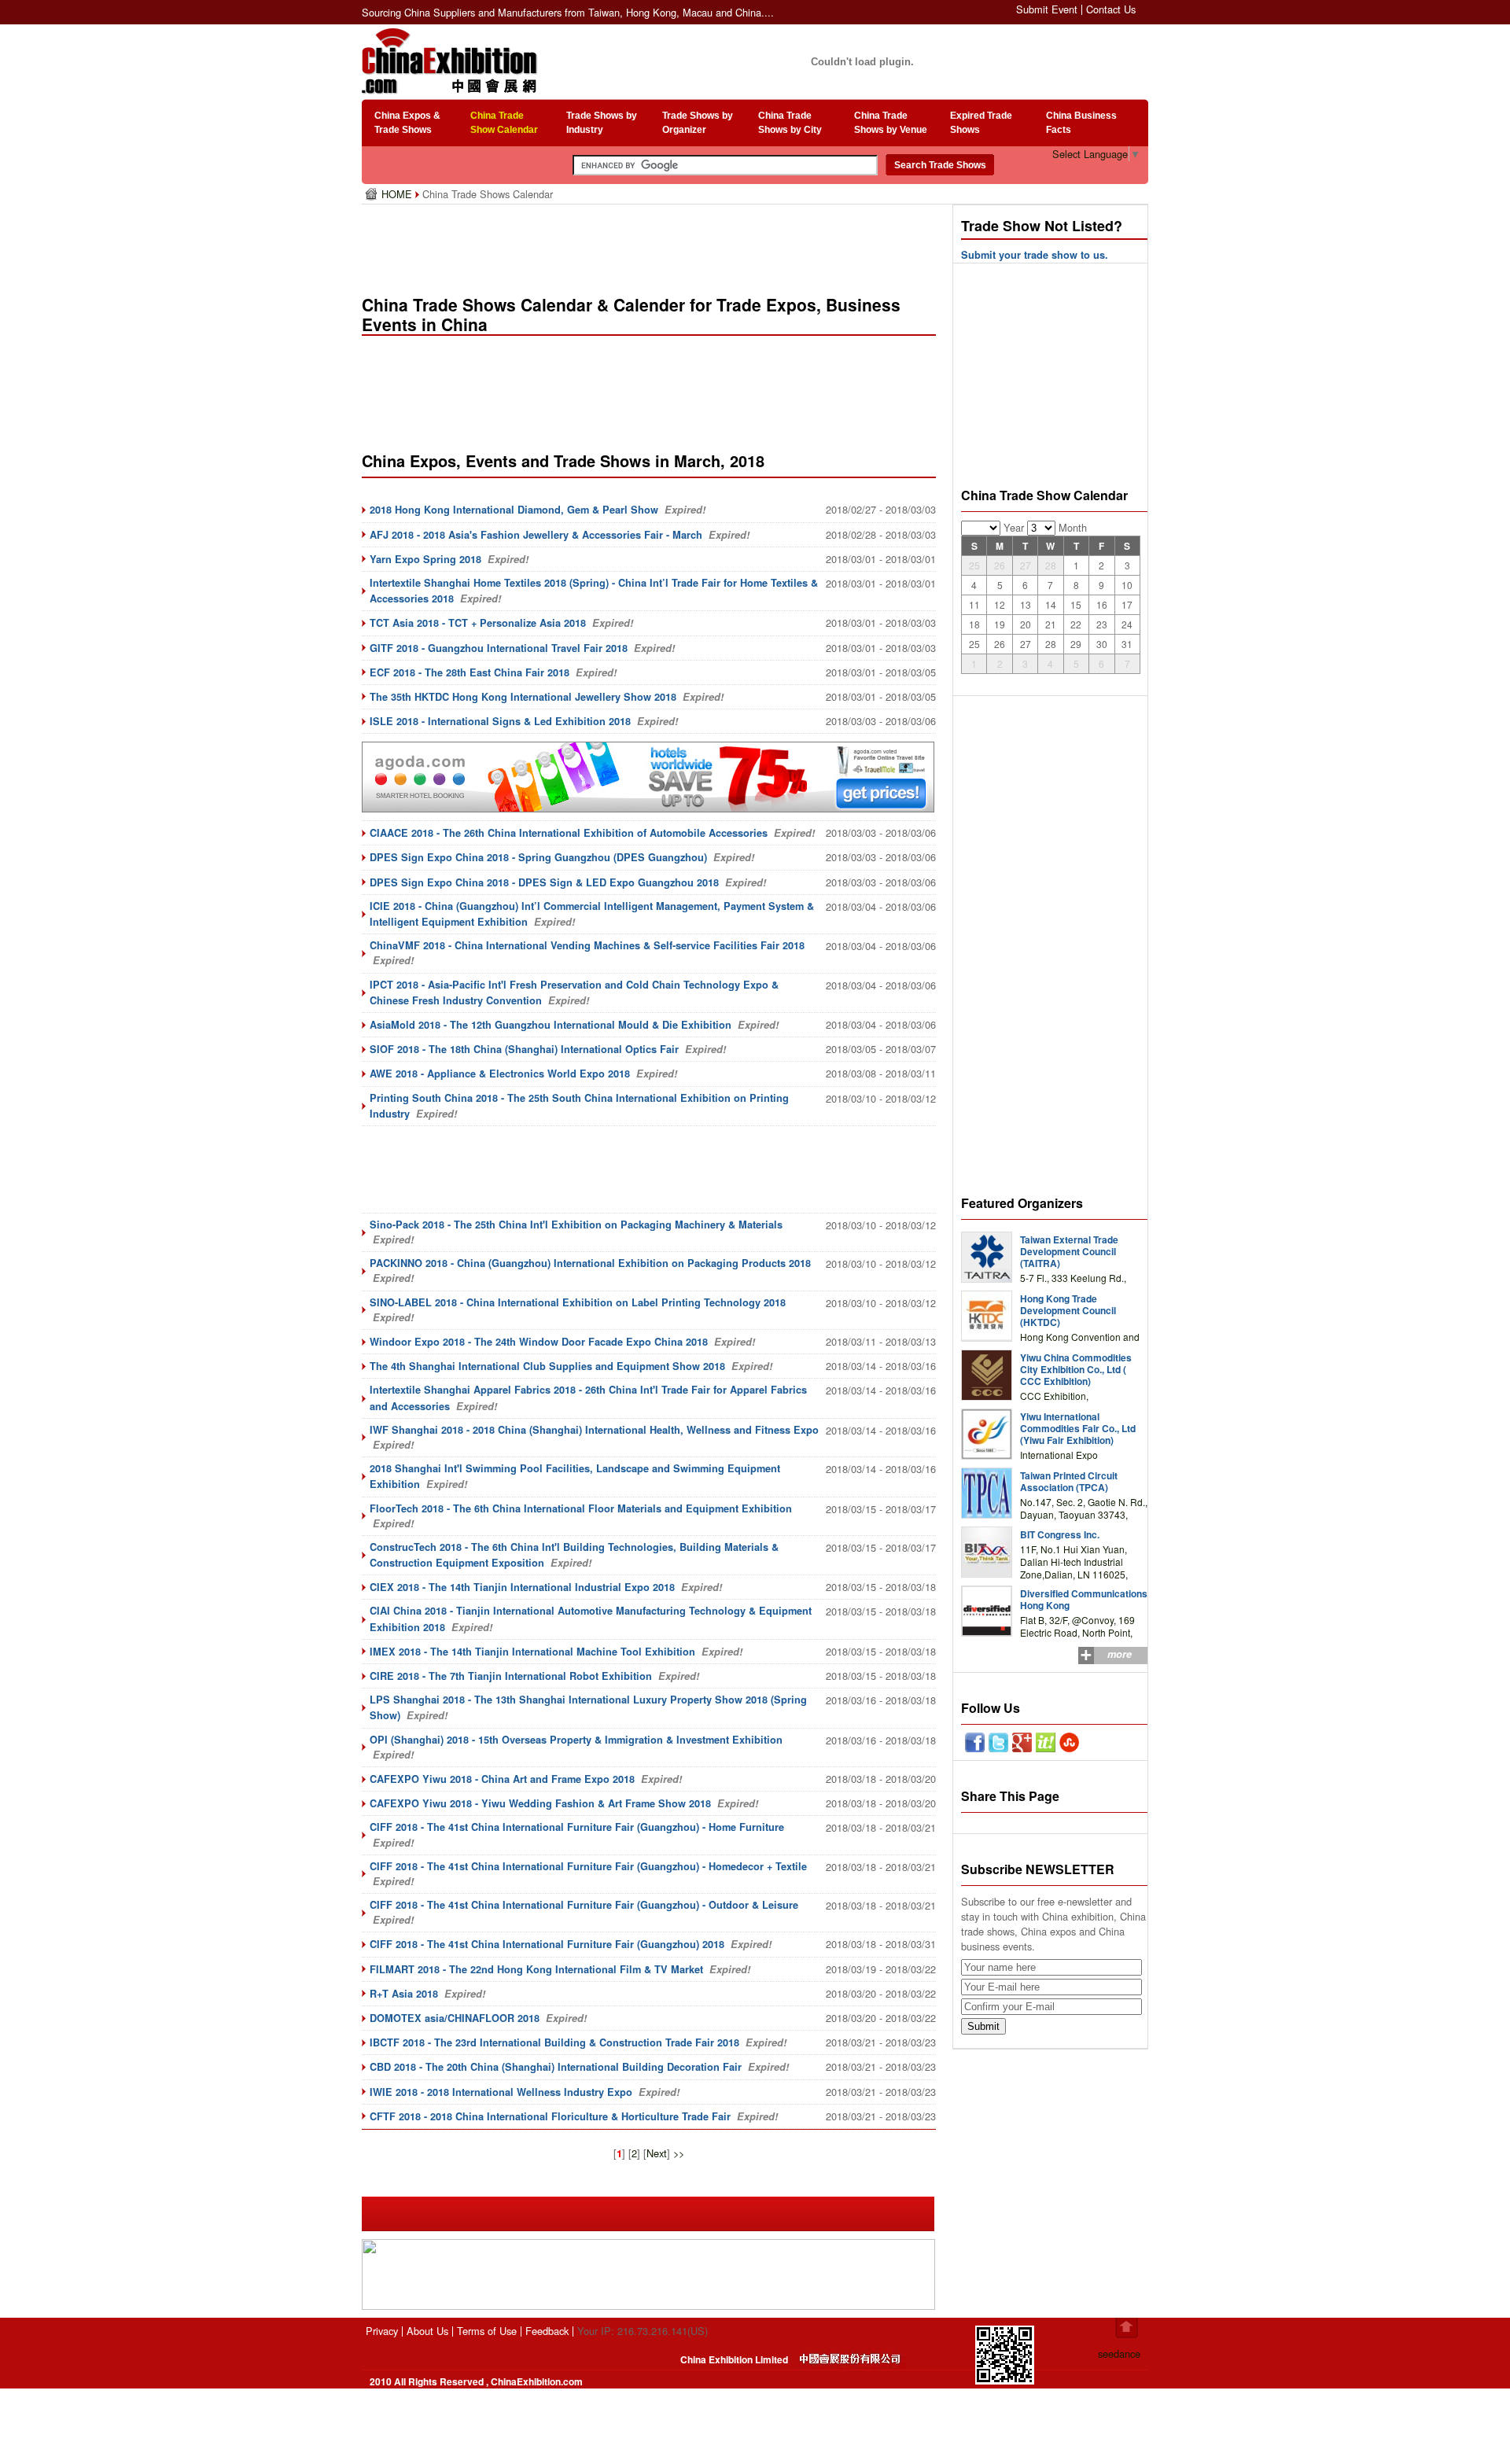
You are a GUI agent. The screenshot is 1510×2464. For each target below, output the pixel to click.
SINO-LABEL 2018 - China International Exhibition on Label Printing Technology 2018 (578, 1302)
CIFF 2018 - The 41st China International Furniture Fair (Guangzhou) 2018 (547, 1944)
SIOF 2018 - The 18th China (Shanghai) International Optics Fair (524, 1049)
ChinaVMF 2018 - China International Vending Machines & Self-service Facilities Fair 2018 (587, 945)
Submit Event (1047, 9)
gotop (1127, 2328)
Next (657, 2153)
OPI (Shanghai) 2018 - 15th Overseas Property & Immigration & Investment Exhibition (576, 1740)
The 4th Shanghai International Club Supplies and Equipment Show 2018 (547, 1366)
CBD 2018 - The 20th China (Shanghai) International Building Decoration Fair (556, 2067)
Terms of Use (487, 2331)
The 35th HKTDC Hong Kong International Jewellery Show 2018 (523, 697)
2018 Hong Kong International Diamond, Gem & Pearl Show (514, 510)
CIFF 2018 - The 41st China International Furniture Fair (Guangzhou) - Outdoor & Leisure (584, 1905)
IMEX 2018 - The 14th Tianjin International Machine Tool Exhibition (532, 1652)
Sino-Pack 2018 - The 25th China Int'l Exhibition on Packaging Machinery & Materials (576, 1225)
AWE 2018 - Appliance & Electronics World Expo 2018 (500, 1074)
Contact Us (1111, 9)
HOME (398, 194)
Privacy (382, 2331)
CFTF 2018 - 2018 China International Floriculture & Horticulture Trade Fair (550, 2116)
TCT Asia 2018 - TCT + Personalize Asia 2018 (478, 623)
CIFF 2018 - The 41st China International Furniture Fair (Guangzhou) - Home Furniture (577, 1827)
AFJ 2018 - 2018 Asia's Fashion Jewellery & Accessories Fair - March (536, 535)
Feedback (547, 2331)
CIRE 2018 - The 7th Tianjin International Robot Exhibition (511, 1676)
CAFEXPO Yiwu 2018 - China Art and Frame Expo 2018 (502, 1779)
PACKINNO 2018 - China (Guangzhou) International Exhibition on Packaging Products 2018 (590, 1263)
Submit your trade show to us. (1035, 255)
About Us (427, 2331)
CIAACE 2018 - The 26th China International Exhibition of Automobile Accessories (569, 833)
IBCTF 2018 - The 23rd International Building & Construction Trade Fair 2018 (554, 2042)
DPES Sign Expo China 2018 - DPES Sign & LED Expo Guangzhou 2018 (544, 882)
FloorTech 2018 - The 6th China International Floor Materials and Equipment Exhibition (581, 1508)
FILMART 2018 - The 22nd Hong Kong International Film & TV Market (536, 1969)
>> (679, 2153)
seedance (1119, 2354)
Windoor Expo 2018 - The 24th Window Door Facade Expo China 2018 (539, 1342)
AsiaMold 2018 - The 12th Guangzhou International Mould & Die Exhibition (551, 1025)
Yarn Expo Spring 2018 (425, 559)
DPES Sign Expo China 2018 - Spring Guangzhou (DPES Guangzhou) (538, 857)
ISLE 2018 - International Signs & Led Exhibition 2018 (500, 721)
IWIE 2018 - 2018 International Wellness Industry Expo (501, 2092)
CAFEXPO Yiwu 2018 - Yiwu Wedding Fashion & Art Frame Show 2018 (540, 1803)
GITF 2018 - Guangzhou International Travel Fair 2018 (499, 648)
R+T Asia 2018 (404, 1994)
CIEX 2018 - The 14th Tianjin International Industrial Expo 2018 (522, 1587)
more (1120, 1654)
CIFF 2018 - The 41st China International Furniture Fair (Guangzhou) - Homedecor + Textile (588, 1866)
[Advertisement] (652, 244)
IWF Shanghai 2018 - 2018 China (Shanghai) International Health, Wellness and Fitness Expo (594, 1430)
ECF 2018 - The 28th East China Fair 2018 (470, 672)
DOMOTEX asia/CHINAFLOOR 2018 (455, 2018)
